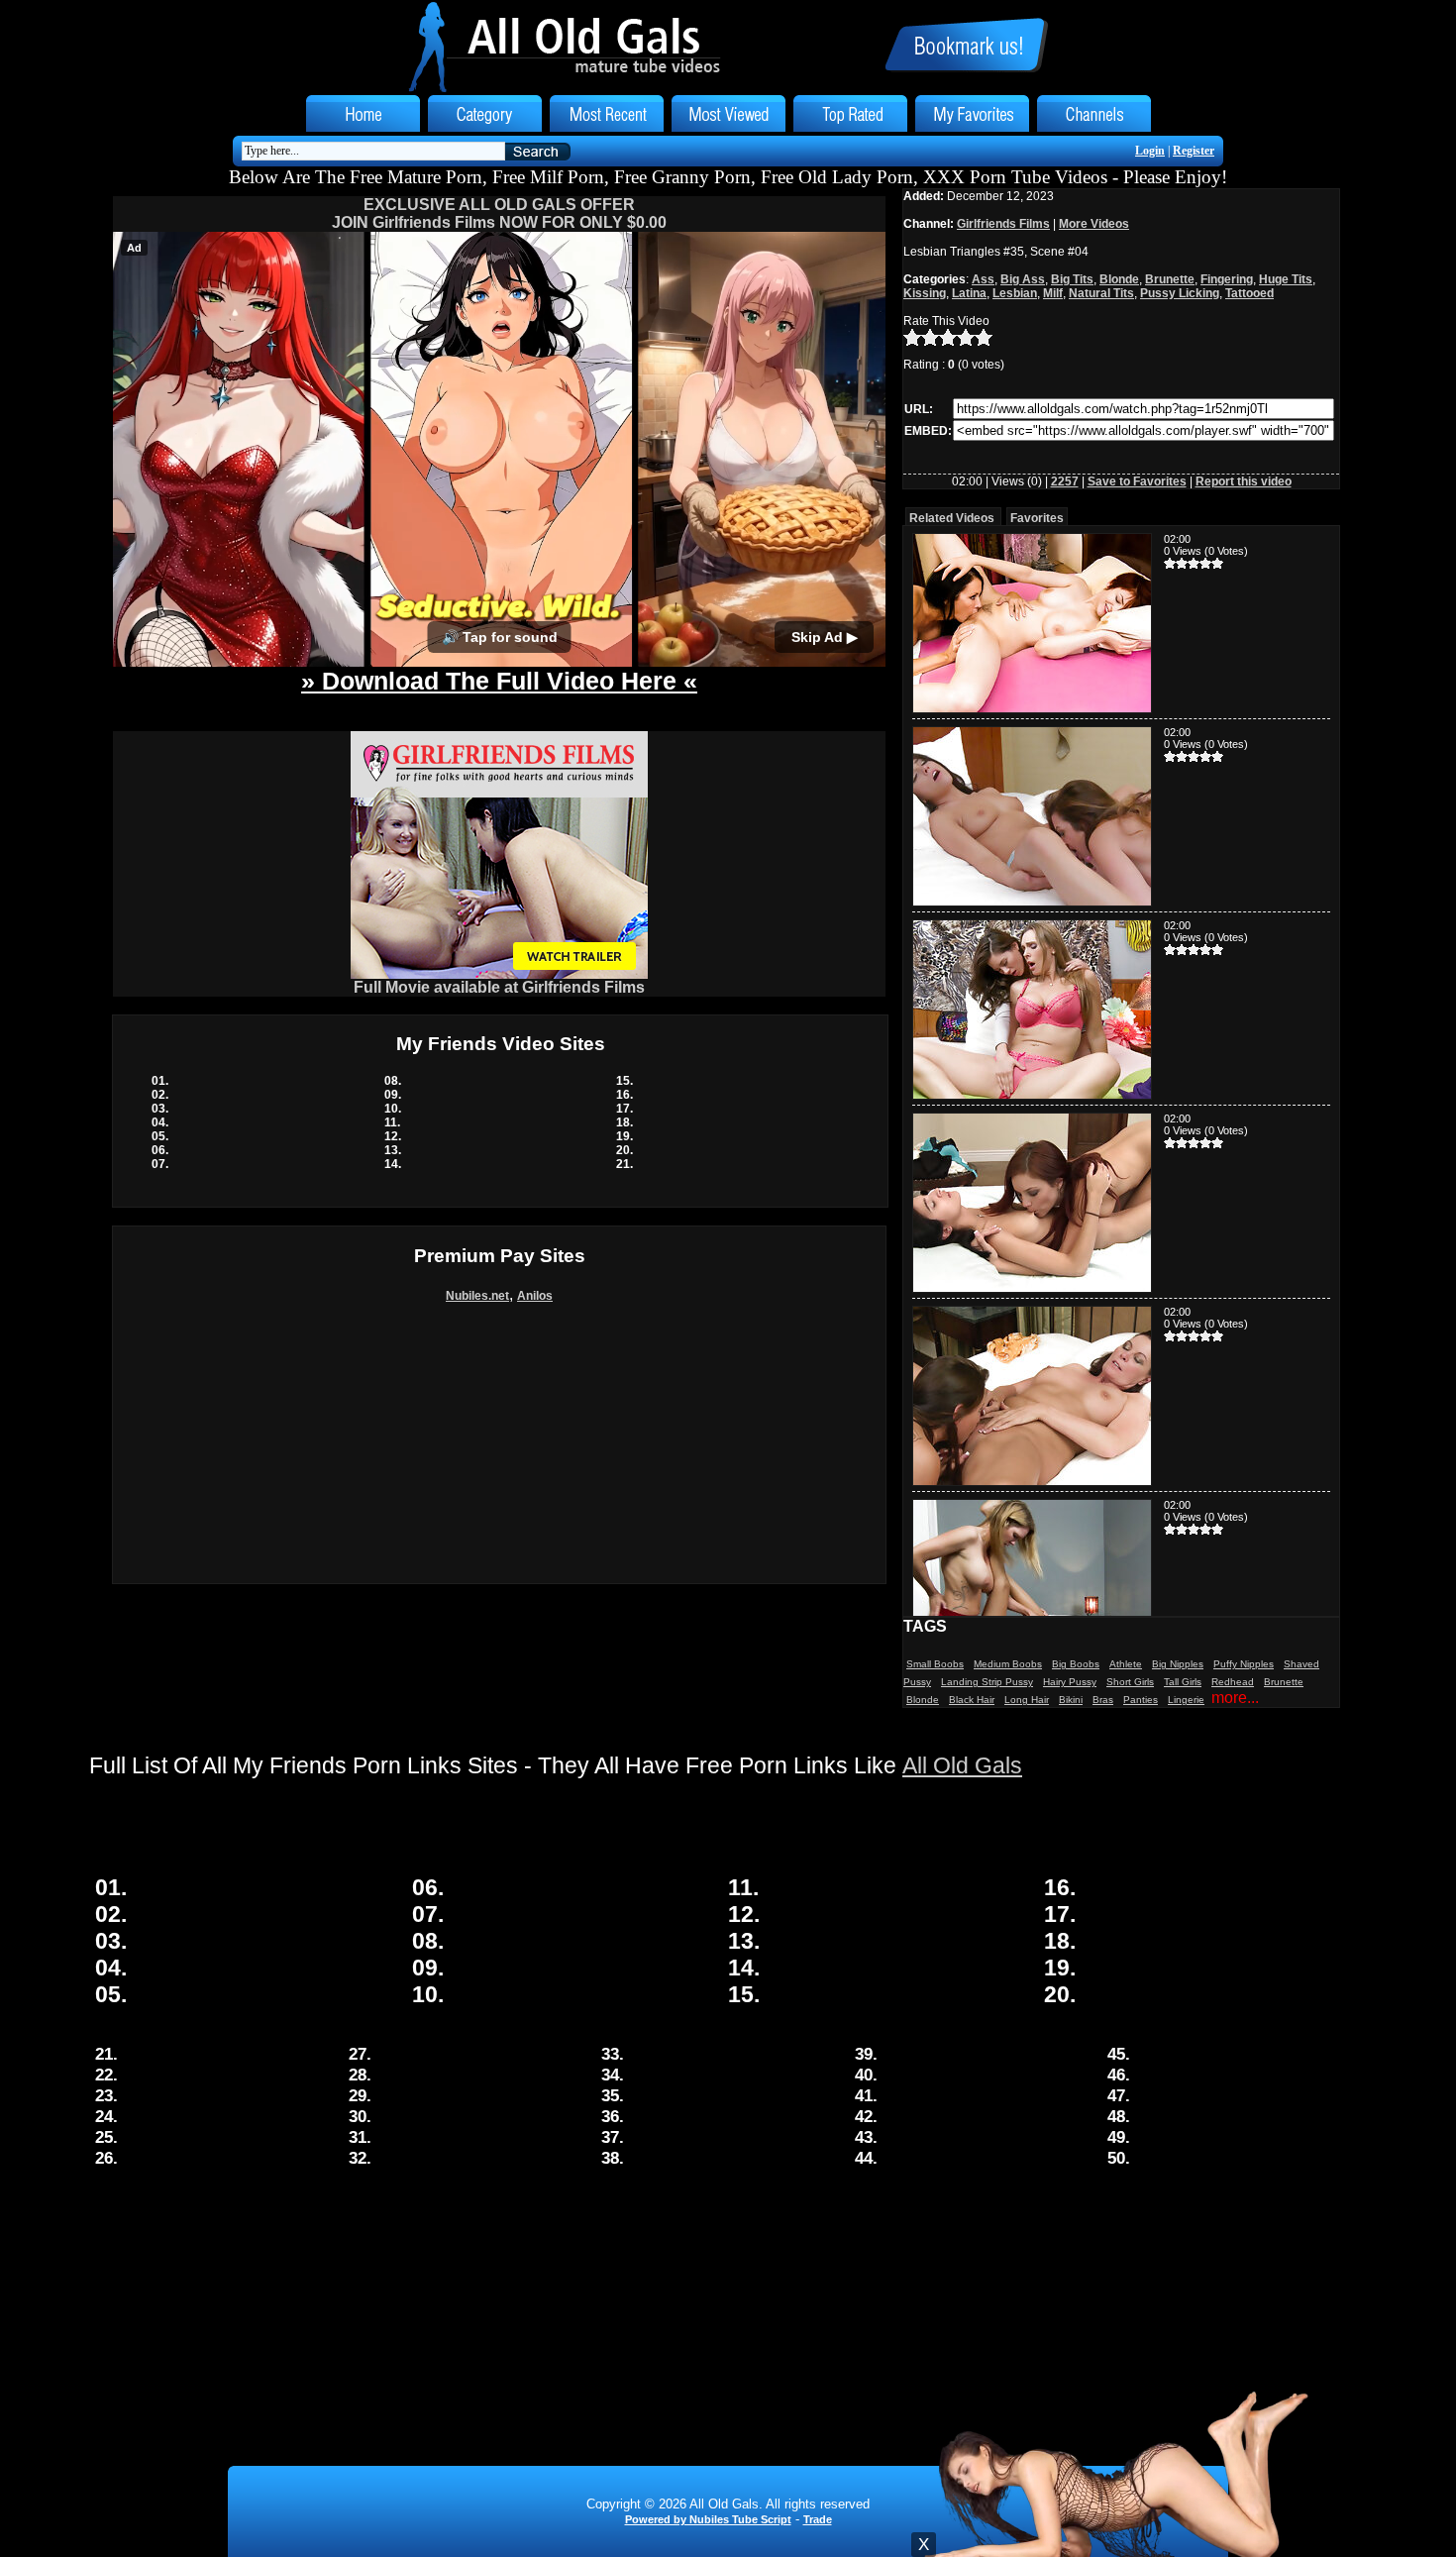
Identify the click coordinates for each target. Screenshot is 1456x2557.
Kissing (925, 293)
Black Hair (972, 1700)
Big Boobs (1076, 1664)
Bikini (1071, 1700)
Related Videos (952, 518)
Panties (1141, 1700)
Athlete (1126, 1664)
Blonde (1119, 279)
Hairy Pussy (1070, 1682)
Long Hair (1027, 1700)
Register (1194, 151)
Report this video (1244, 481)
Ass (983, 279)
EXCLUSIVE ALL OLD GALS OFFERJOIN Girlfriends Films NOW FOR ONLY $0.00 (499, 213)
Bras (1103, 1700)
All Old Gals (962, 1765)
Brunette (1170, 279)
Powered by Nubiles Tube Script (708, 2519)
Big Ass (1023, 279)
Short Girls (1130, 1682)
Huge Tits (1286, 279)
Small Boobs (935, 1664)
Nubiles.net (477, 1296)
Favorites (1037, 518)
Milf (1053, 293)
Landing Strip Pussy (987, 1682)
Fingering (1227, 279)
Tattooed (1249, 293)
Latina (969, 293)
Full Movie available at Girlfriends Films (499, 987)
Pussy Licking (1180, 293)
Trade (818, 2519)
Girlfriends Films (1003, 224)
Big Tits (1072, 279)
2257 (1065, 481)
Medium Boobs (1008, 1664)
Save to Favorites (1137, 481)
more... (1235, 1698)
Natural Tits (1101, 293)
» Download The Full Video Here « (499, 681)
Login (1150, 151)
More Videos (1094, 224)
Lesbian (1015, 293)
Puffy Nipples (1244, 1664)
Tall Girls (1183, 1682)
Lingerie (1186, 1700)
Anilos (535, 1296)
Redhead (1233, 1682)
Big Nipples (1178, 1664)
